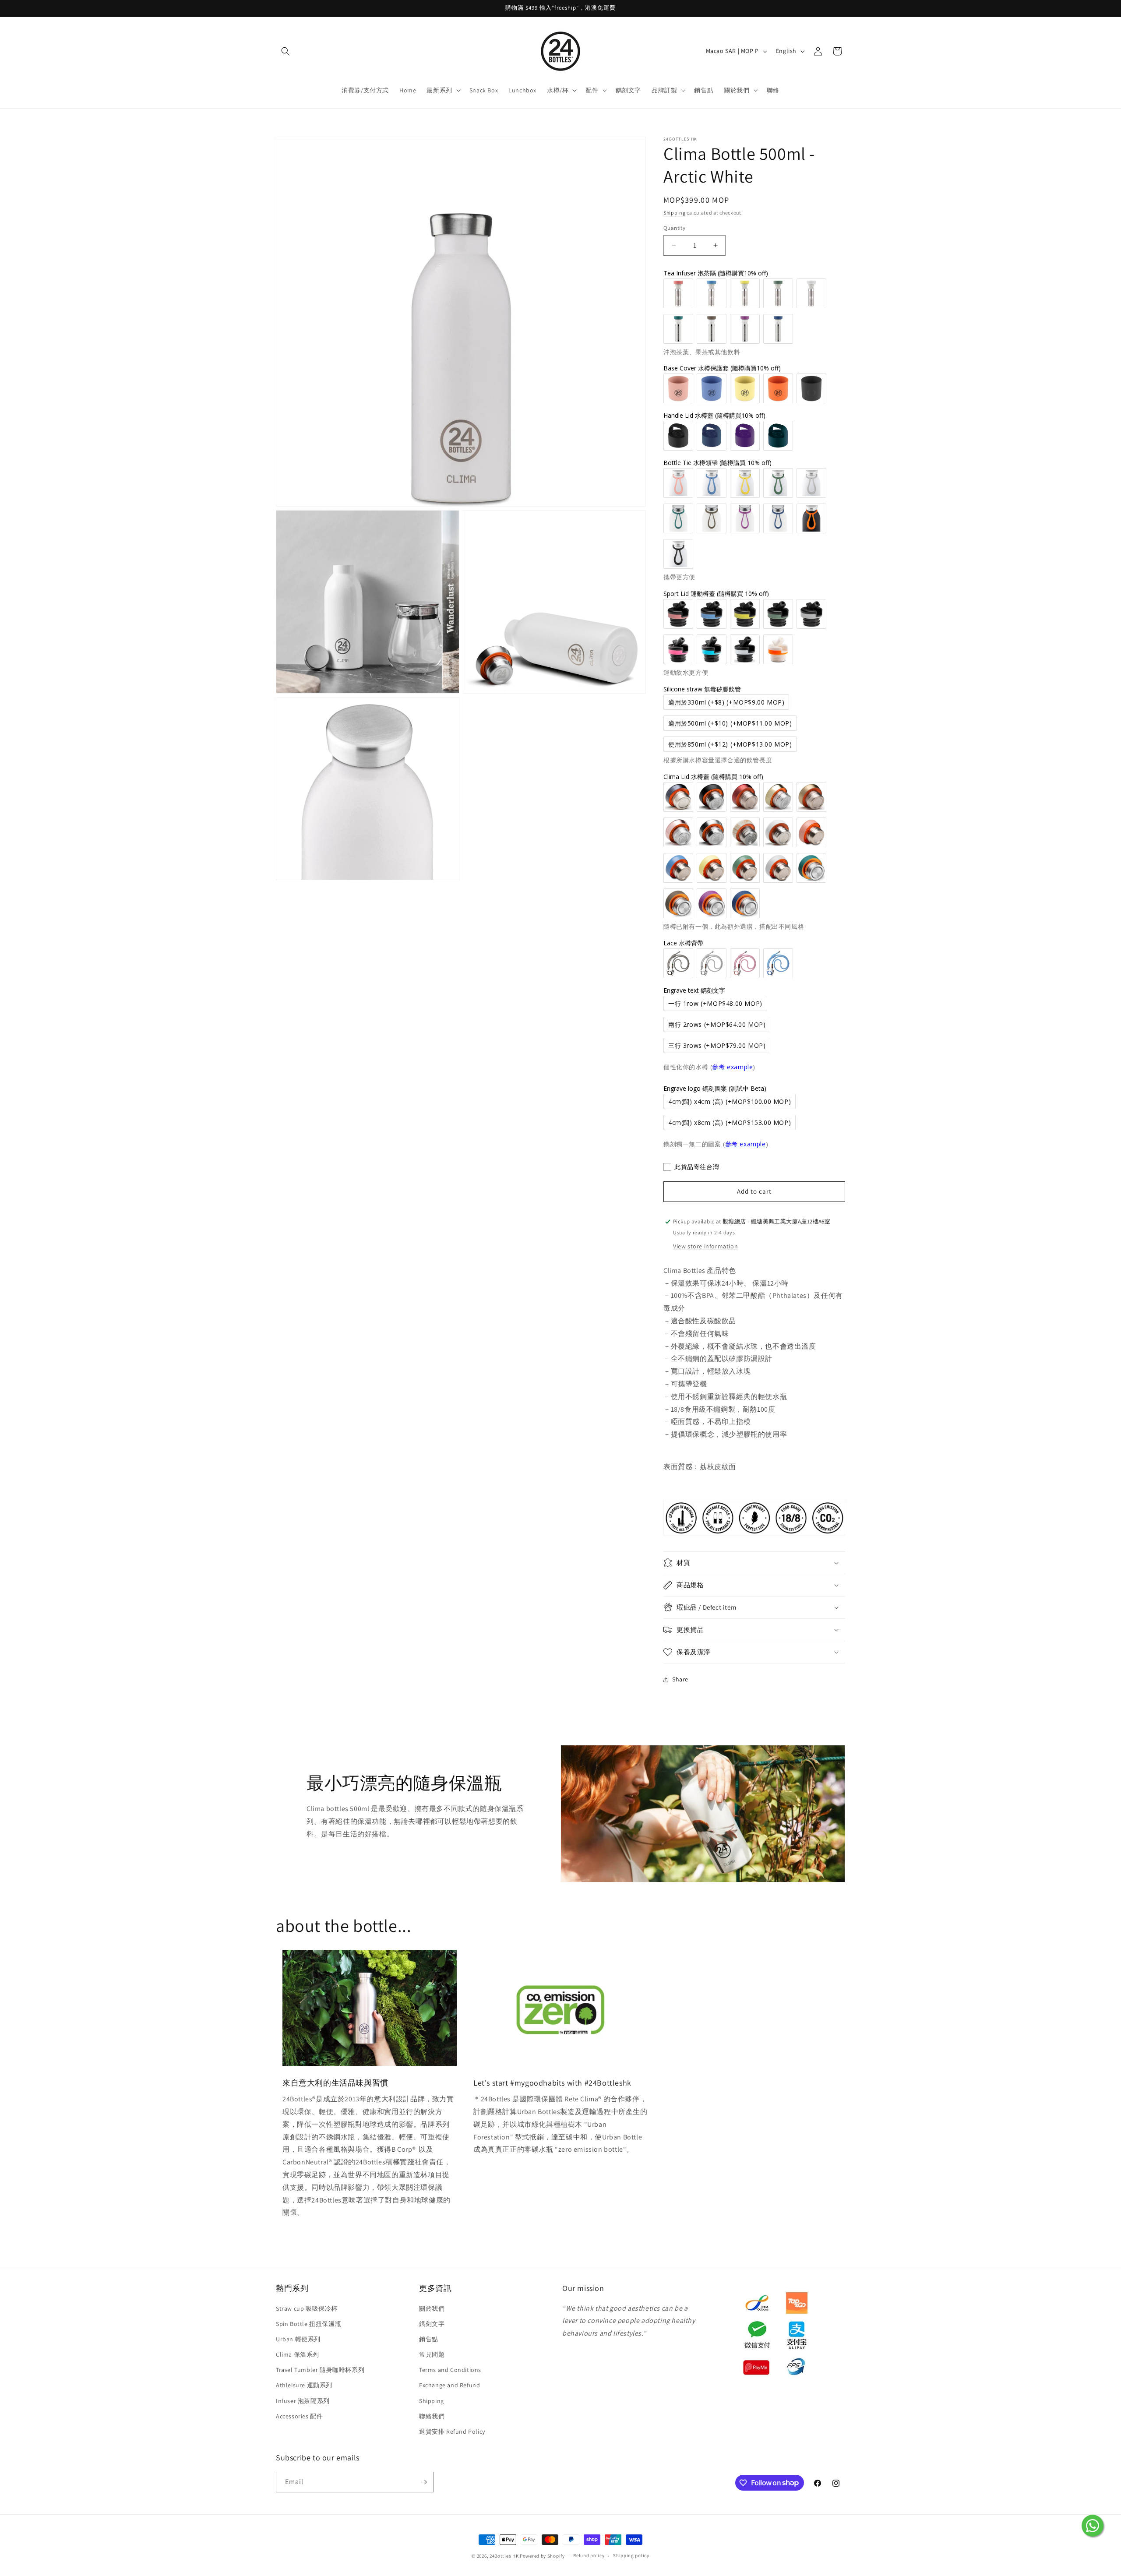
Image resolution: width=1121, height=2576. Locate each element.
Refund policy (589, 2555)
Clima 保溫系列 (298, 2354)
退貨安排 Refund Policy (452, 2432)
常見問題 (432, 2354)
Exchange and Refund (449, 2385)
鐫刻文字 (432, 2324)
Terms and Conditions (450, 2370)
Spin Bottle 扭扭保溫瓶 (308, 2324)
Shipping (675, 213)
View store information (705, 1246)
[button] (286, 51)
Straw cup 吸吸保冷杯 (307, 2308)
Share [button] (680, 1679)
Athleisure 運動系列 (304, 2385)
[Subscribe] (423, 2482)
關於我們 (432, 2308)
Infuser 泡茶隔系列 (303, 2401)
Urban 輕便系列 (298, 2339)
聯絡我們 (432, 2416)
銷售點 (429, 2339)
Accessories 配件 (299, 2416)
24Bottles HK (504, 2556)
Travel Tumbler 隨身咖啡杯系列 (320, 2370)
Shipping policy (631, 2555)
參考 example (732, 1067)
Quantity (674, 228)
